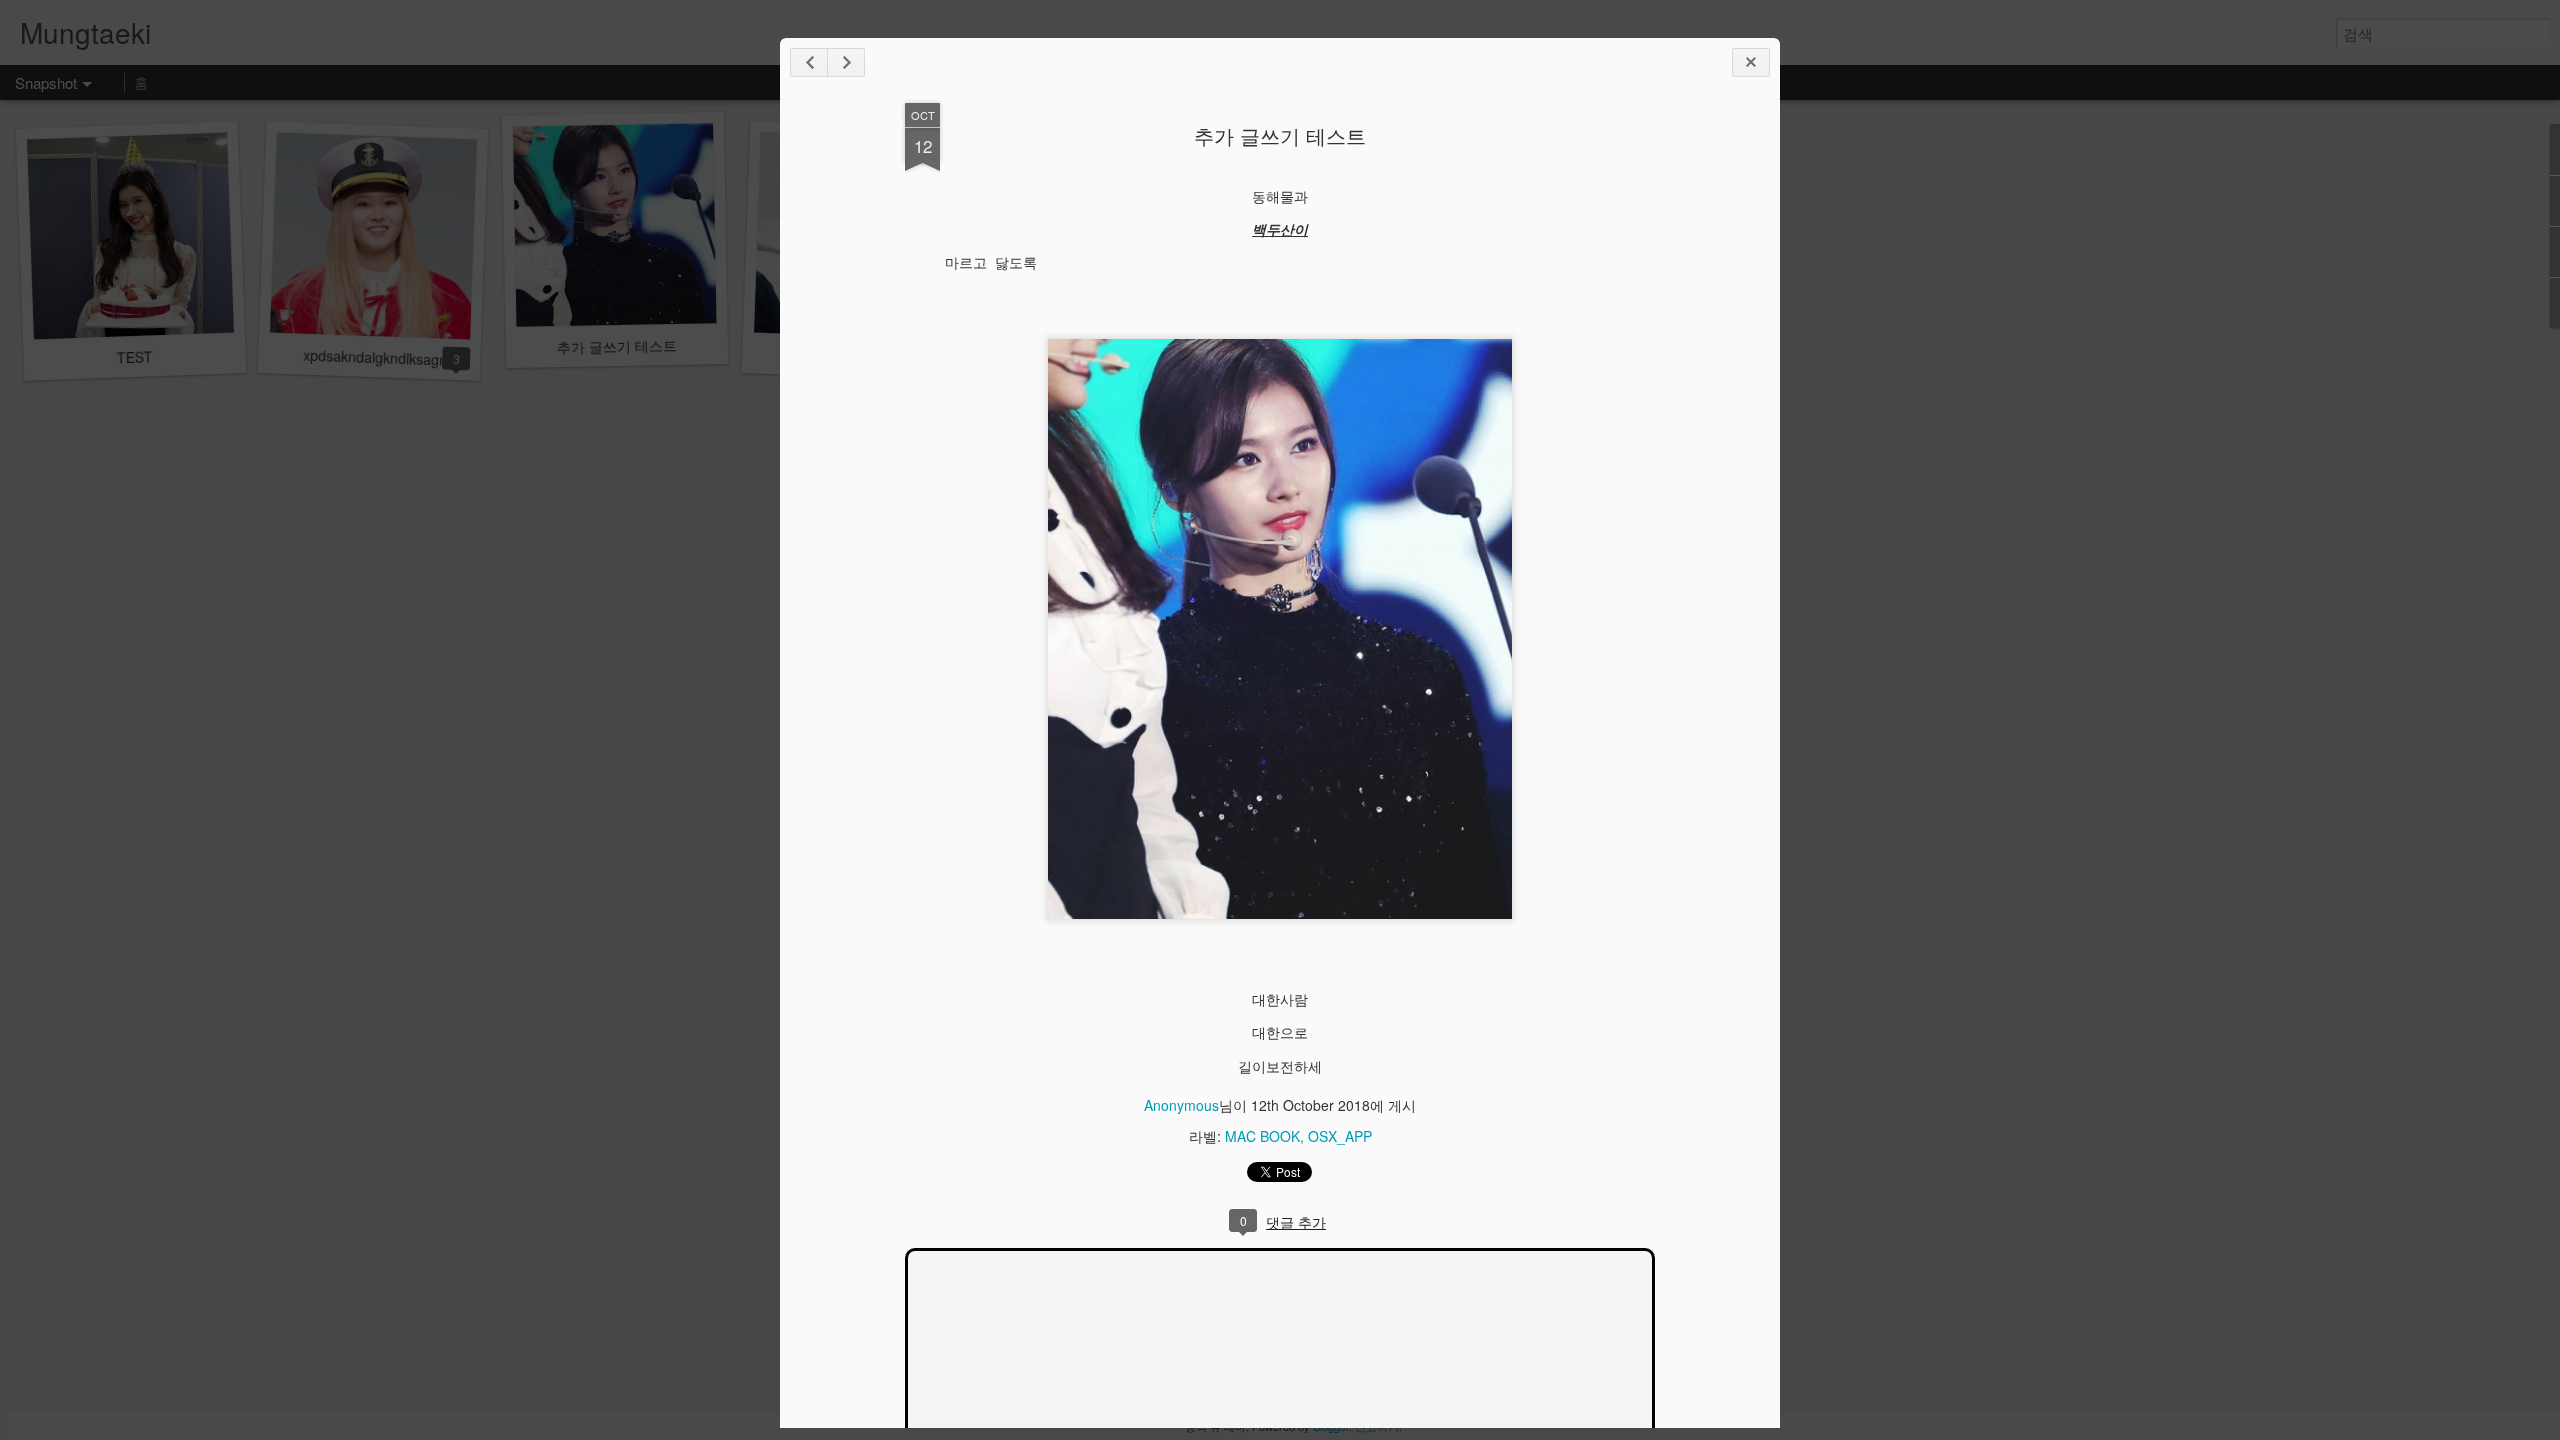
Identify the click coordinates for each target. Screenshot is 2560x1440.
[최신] (809, 62)
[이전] (846, 62)
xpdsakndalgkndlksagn (375, 357)
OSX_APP (1340, 1136)
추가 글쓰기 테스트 (1280, 135)
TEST (134, 356)
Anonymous (1181, 1105)
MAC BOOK (1262, 1136)
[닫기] (1751, 62)
